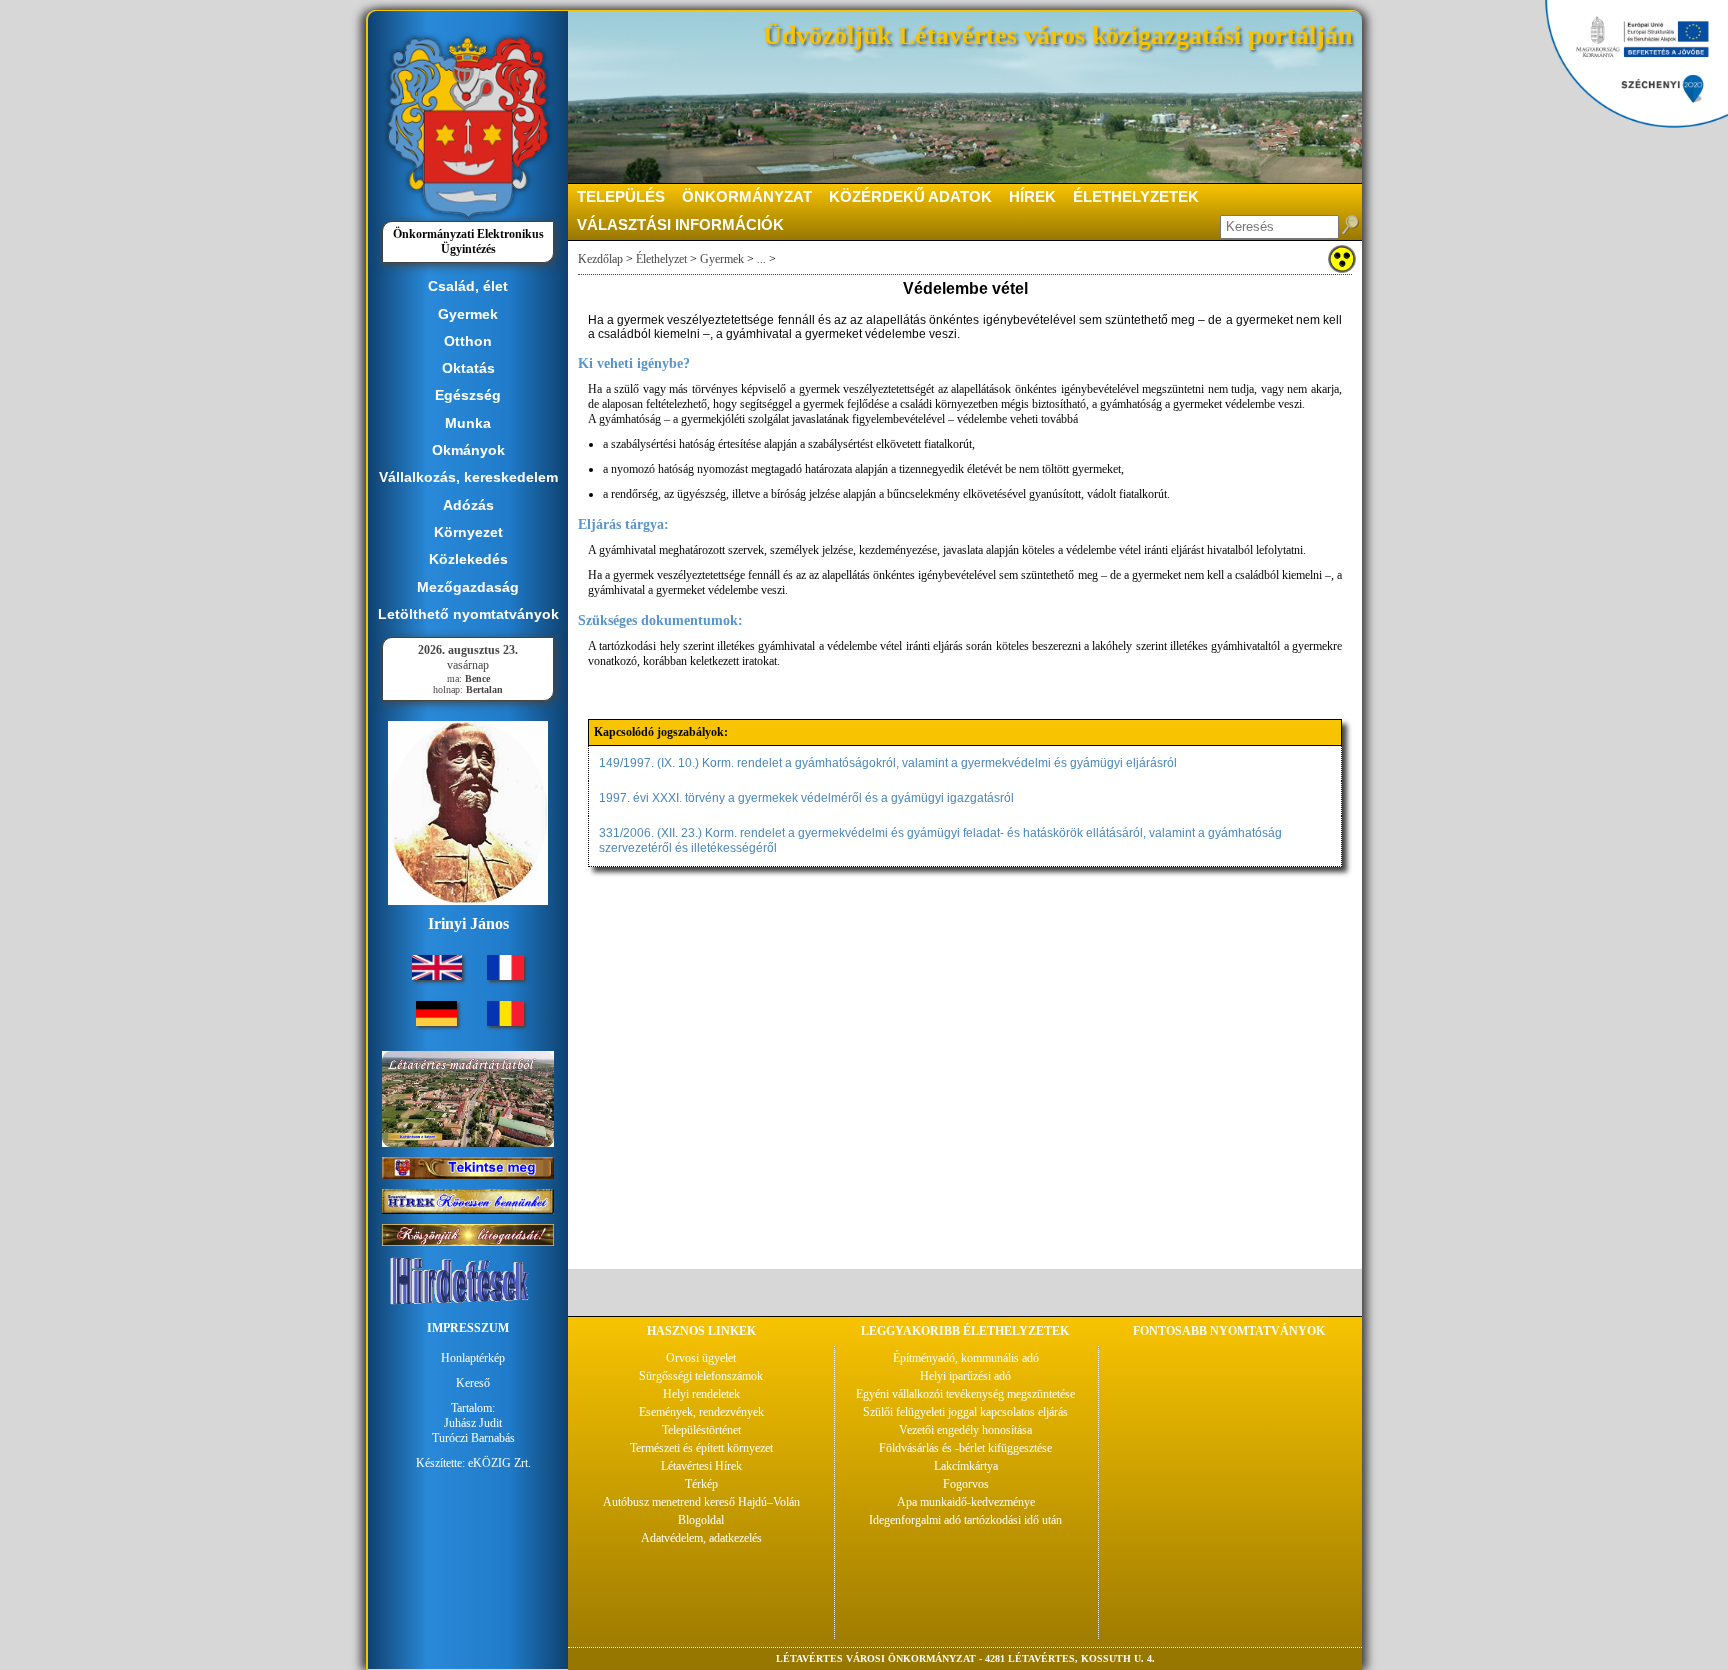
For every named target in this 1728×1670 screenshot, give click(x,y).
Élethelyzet (661, 259)
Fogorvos (966, 1484)
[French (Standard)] (506, 976)
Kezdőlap (600, 259)
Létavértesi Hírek (701, 1466)
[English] (437, 976)
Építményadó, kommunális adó (966, 1358)
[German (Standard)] (436, 1022)
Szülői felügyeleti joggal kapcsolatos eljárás (965, 1412)
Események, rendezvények (701, 1412)
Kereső (473, 1383)
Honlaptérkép (473, 1358)
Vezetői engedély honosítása (965, 1430)
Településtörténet (701, 1430)
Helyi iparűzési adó (965, 1376)
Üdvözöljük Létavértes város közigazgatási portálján (1057, 35)
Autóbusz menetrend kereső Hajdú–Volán (701, 1502)
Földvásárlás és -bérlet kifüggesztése (965, 1448)
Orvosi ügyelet (701, 1358)
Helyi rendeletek (701, 1394)
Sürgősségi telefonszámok (701, 1376)
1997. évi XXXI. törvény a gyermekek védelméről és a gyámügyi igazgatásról (806, 798)
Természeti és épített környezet (701, 1448)
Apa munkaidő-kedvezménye (966, 1502)
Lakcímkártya (966, 1466)
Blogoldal (701, 1520)
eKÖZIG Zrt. (499, 1463)
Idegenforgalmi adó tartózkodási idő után (965, 1520)
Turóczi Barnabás (473, 1438)
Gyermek (722, 259)
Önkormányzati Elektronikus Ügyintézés (468, 241)
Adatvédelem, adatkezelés (701, 1538)
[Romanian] (506, 1022)
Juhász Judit (473, 1423)
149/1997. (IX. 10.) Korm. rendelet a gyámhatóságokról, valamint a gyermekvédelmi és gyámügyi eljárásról (888, 763)
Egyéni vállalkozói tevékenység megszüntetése (965, 1394)
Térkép (701, 1484)
